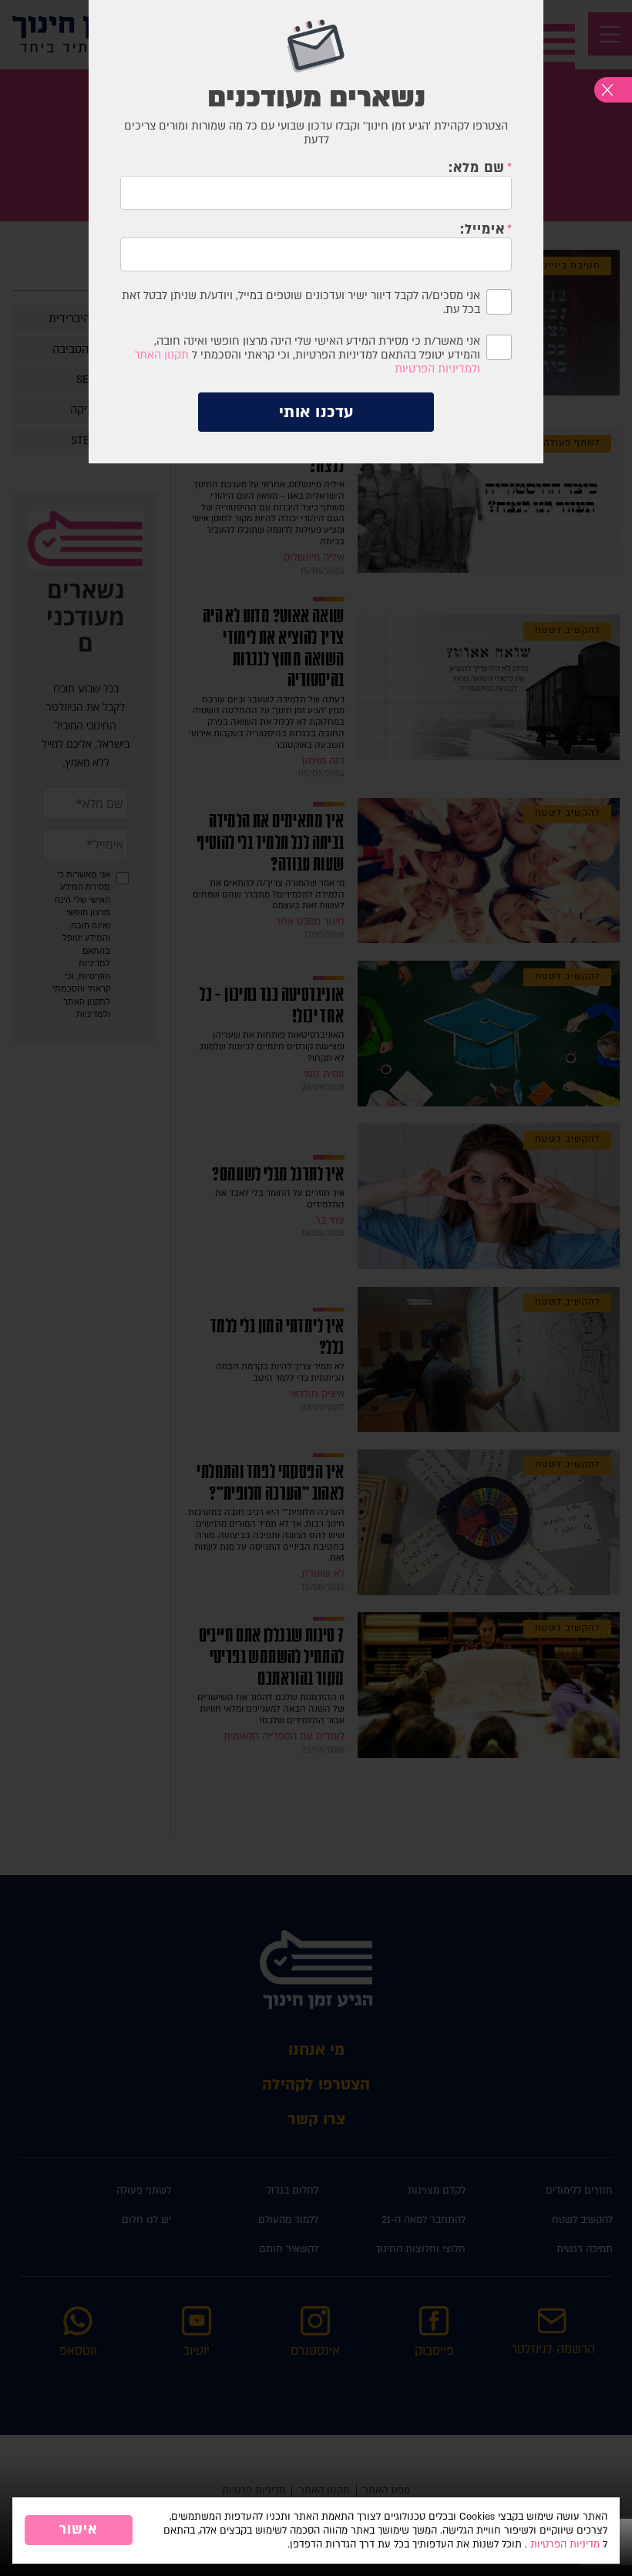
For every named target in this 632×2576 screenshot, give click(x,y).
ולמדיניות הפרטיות (437, 369)
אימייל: (482, 230)
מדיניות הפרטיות (565, 2544)
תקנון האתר (161, 355)
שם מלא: (477, 168)
